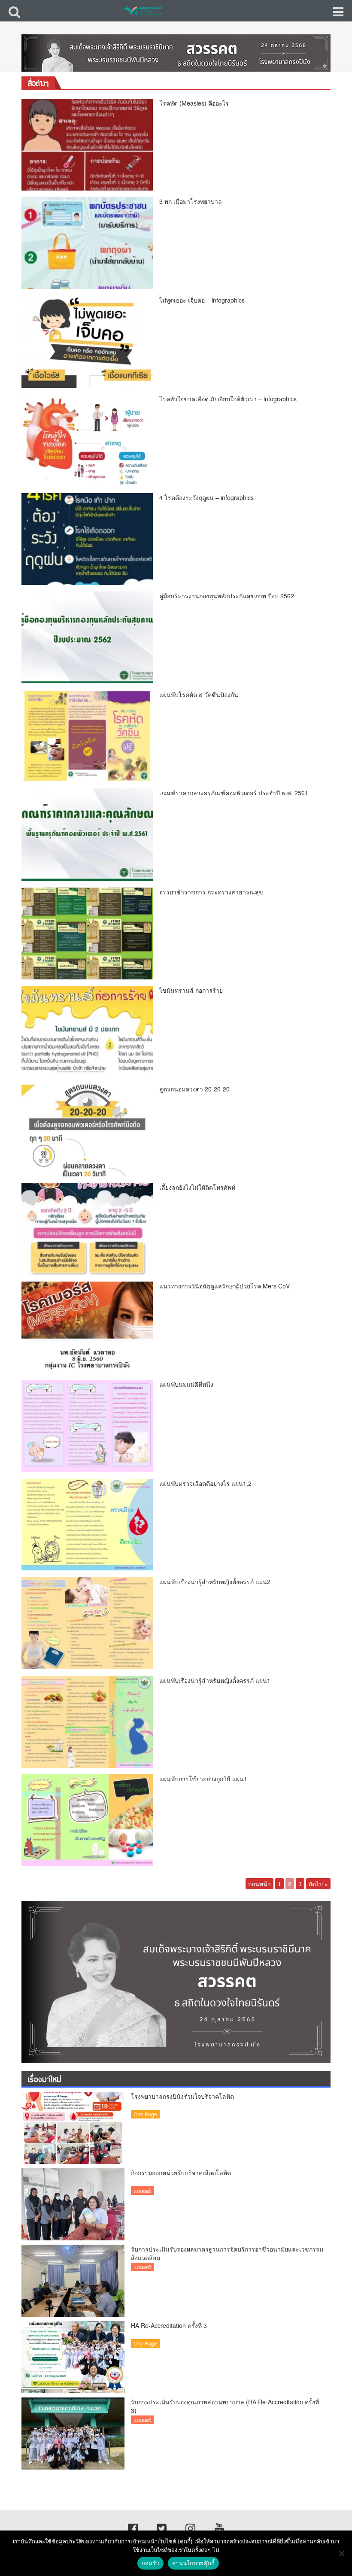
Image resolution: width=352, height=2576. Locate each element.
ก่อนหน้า (259, 1884)
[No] (341, 2553)
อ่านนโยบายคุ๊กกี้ (193, 2563)
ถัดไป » (318, 1884)
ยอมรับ (150, 2563)
